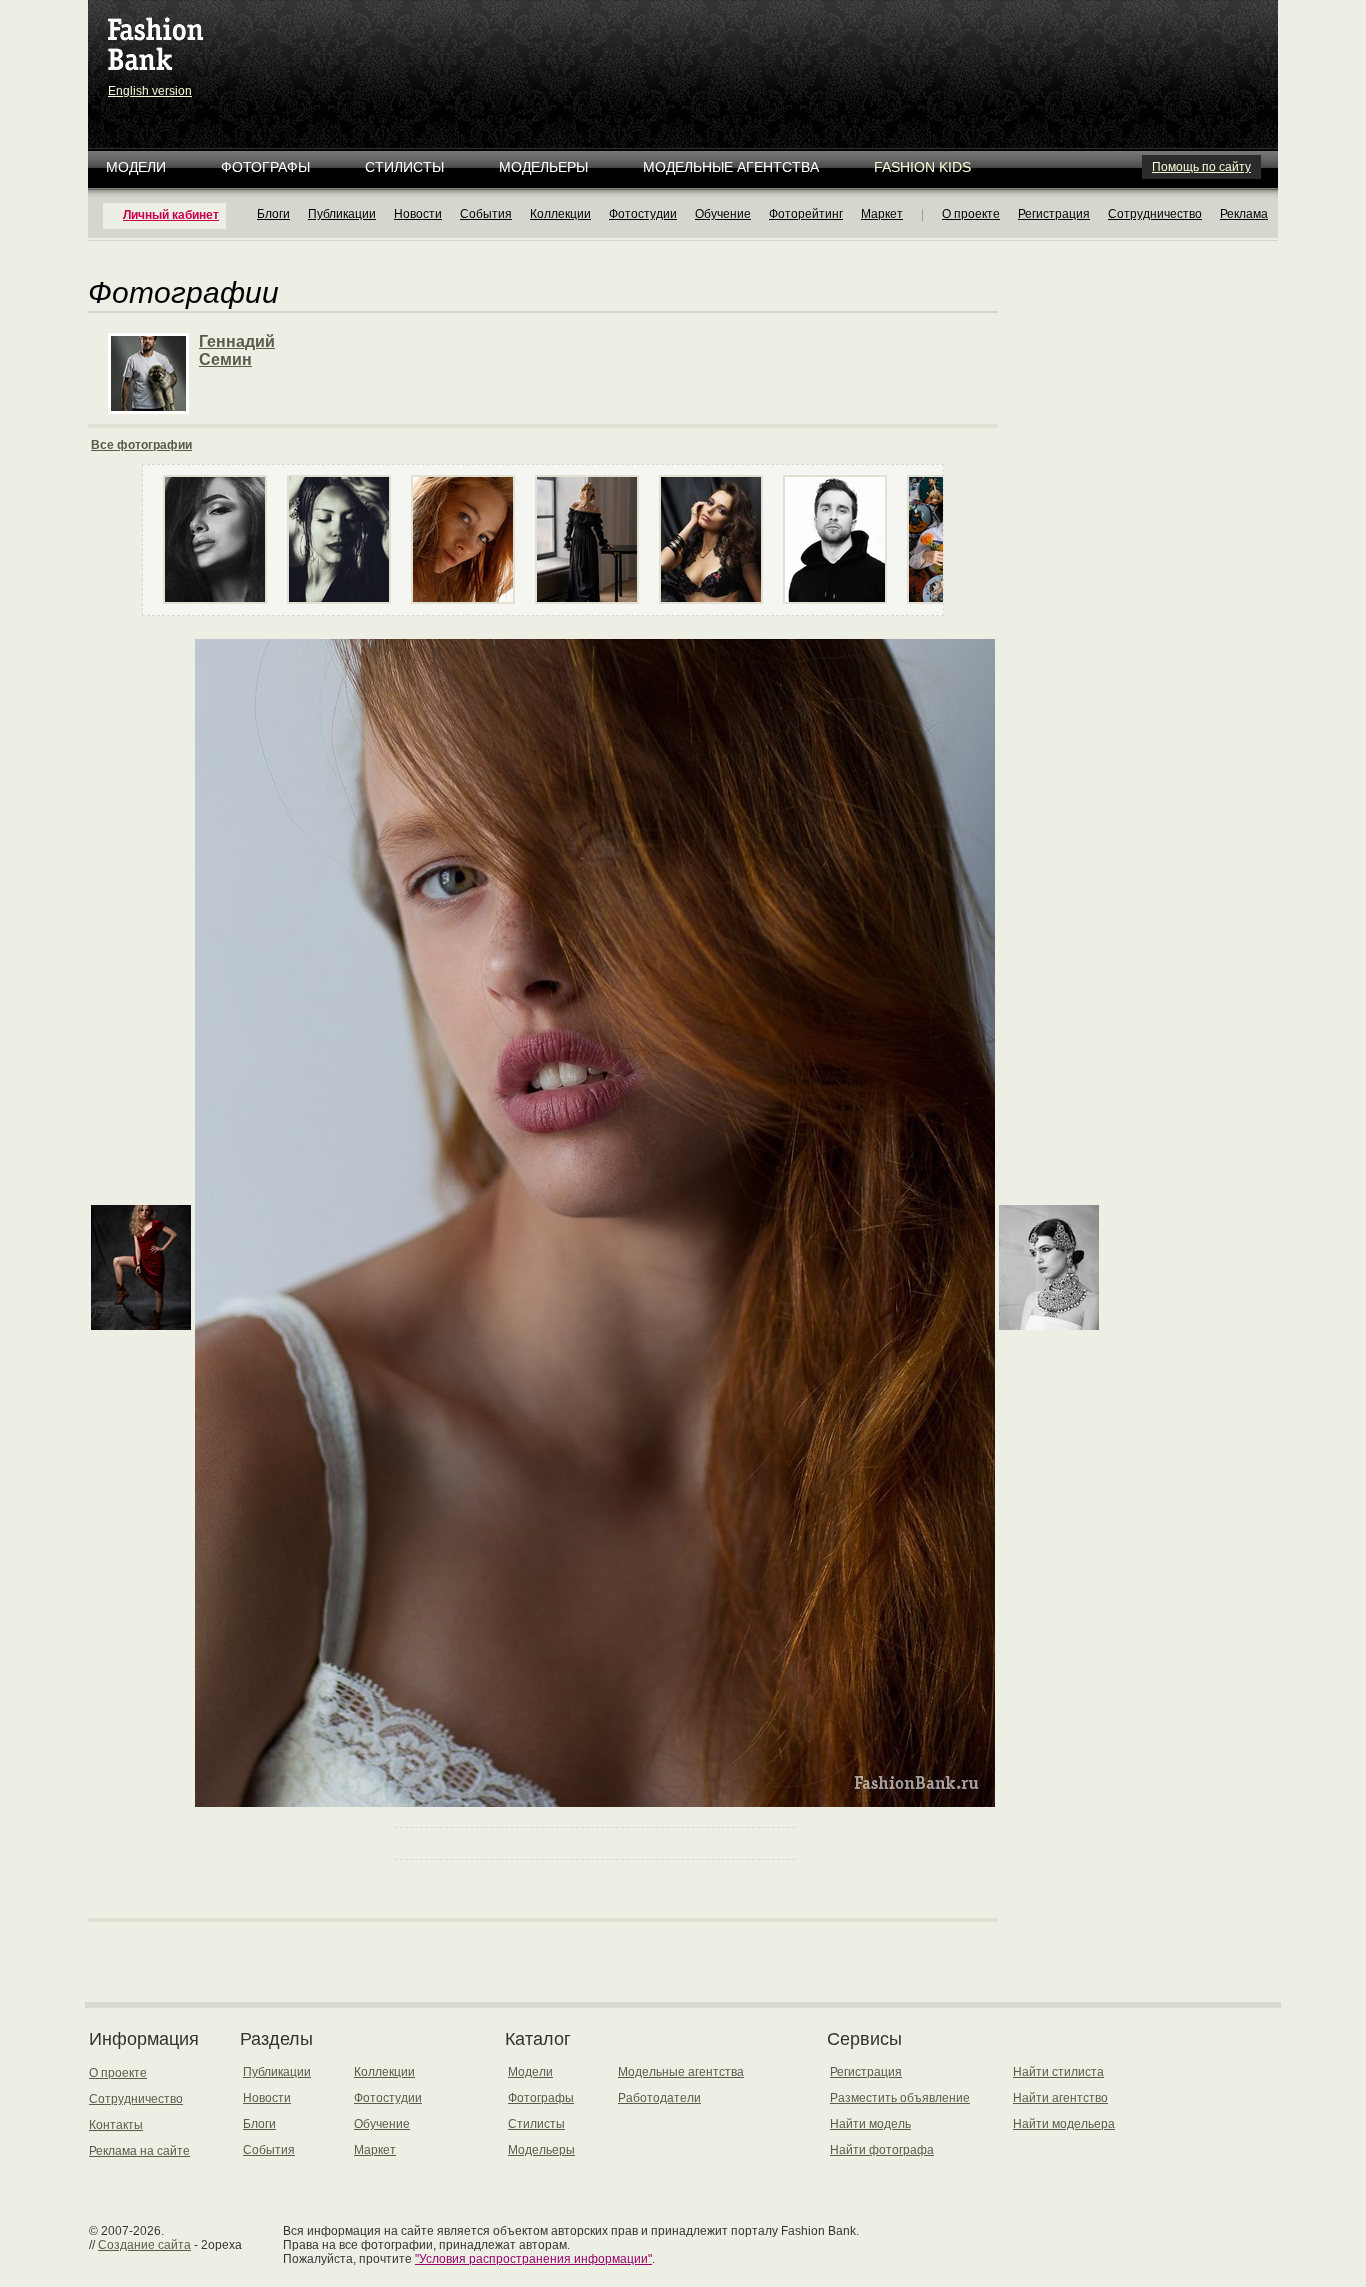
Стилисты (404, 167)
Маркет (882, 214)
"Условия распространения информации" (533, 2259)
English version (150, 91)
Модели (136, 167)
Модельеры (543, 167)
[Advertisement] (687, 50)
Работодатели (659, 2098)
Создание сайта (144, 2245)
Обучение (723, 214)
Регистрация (1054, 214)
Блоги (273, 214)
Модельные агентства (731, 167)
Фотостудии (643, 214)
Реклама (1244, 214)
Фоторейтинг (806, 214)
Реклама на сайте (139, 2151)
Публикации (342, 214)
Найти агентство (1060, 2098)
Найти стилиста (1058, 2072)
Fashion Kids (922, 167)
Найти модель (870, 2124)
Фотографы (265, 167)
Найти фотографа (882, 2150)
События (486, 214)
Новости (418, 214)
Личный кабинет (171, 215)
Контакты (116, 2125)
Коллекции (560, 214)
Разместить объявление (900, 2098)
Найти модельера (1064, 2124)
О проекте (971, 214)
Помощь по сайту (1201, 167)
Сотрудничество (1155, 214)
